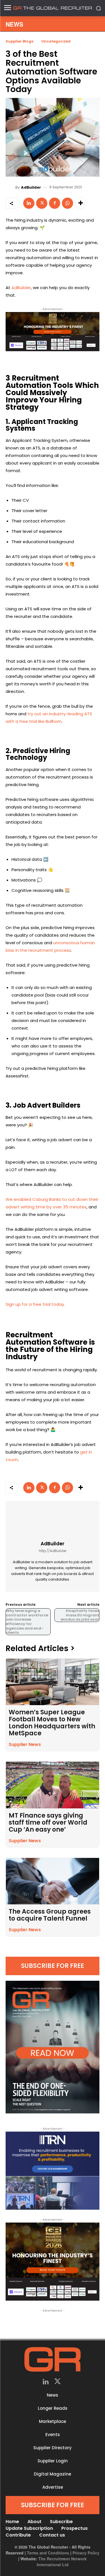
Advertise (53, 2487)
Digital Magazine (53, 2474)
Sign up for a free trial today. (35, 1304)
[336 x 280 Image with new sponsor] (53, 2262)
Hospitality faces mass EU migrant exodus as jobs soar (80, 1615)
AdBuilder (31, 187)
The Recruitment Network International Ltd (62, 2562)
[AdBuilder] (11, 187)
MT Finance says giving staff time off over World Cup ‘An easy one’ (48, 1823)
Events (53, 2435)
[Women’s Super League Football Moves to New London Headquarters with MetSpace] (53, 1682)
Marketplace (53, 2421)
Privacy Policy (86, 2553)
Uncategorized (56, 41)
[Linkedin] (29, 203)
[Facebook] (55, 203)
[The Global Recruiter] (53, 8)
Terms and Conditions (48, 2553)
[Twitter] (58, 2382)
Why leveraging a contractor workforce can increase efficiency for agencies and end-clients (27, 1622)
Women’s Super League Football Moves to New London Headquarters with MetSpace (52, 1723)
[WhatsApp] (67, 203)
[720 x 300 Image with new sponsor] (53, 332)
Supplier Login (53, 2461)
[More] (81, 203)
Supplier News (25, 1744)
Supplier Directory (53, 2448)
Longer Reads (53, 2408)
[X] (42, 203)
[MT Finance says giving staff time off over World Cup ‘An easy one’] (53, 1785)
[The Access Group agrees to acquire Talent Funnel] (53, 1881)
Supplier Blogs (19, 41)
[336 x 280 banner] (53, 2171)
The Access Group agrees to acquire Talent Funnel (50, 1915)
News (53, 2395)
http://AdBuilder (53, 1551)
